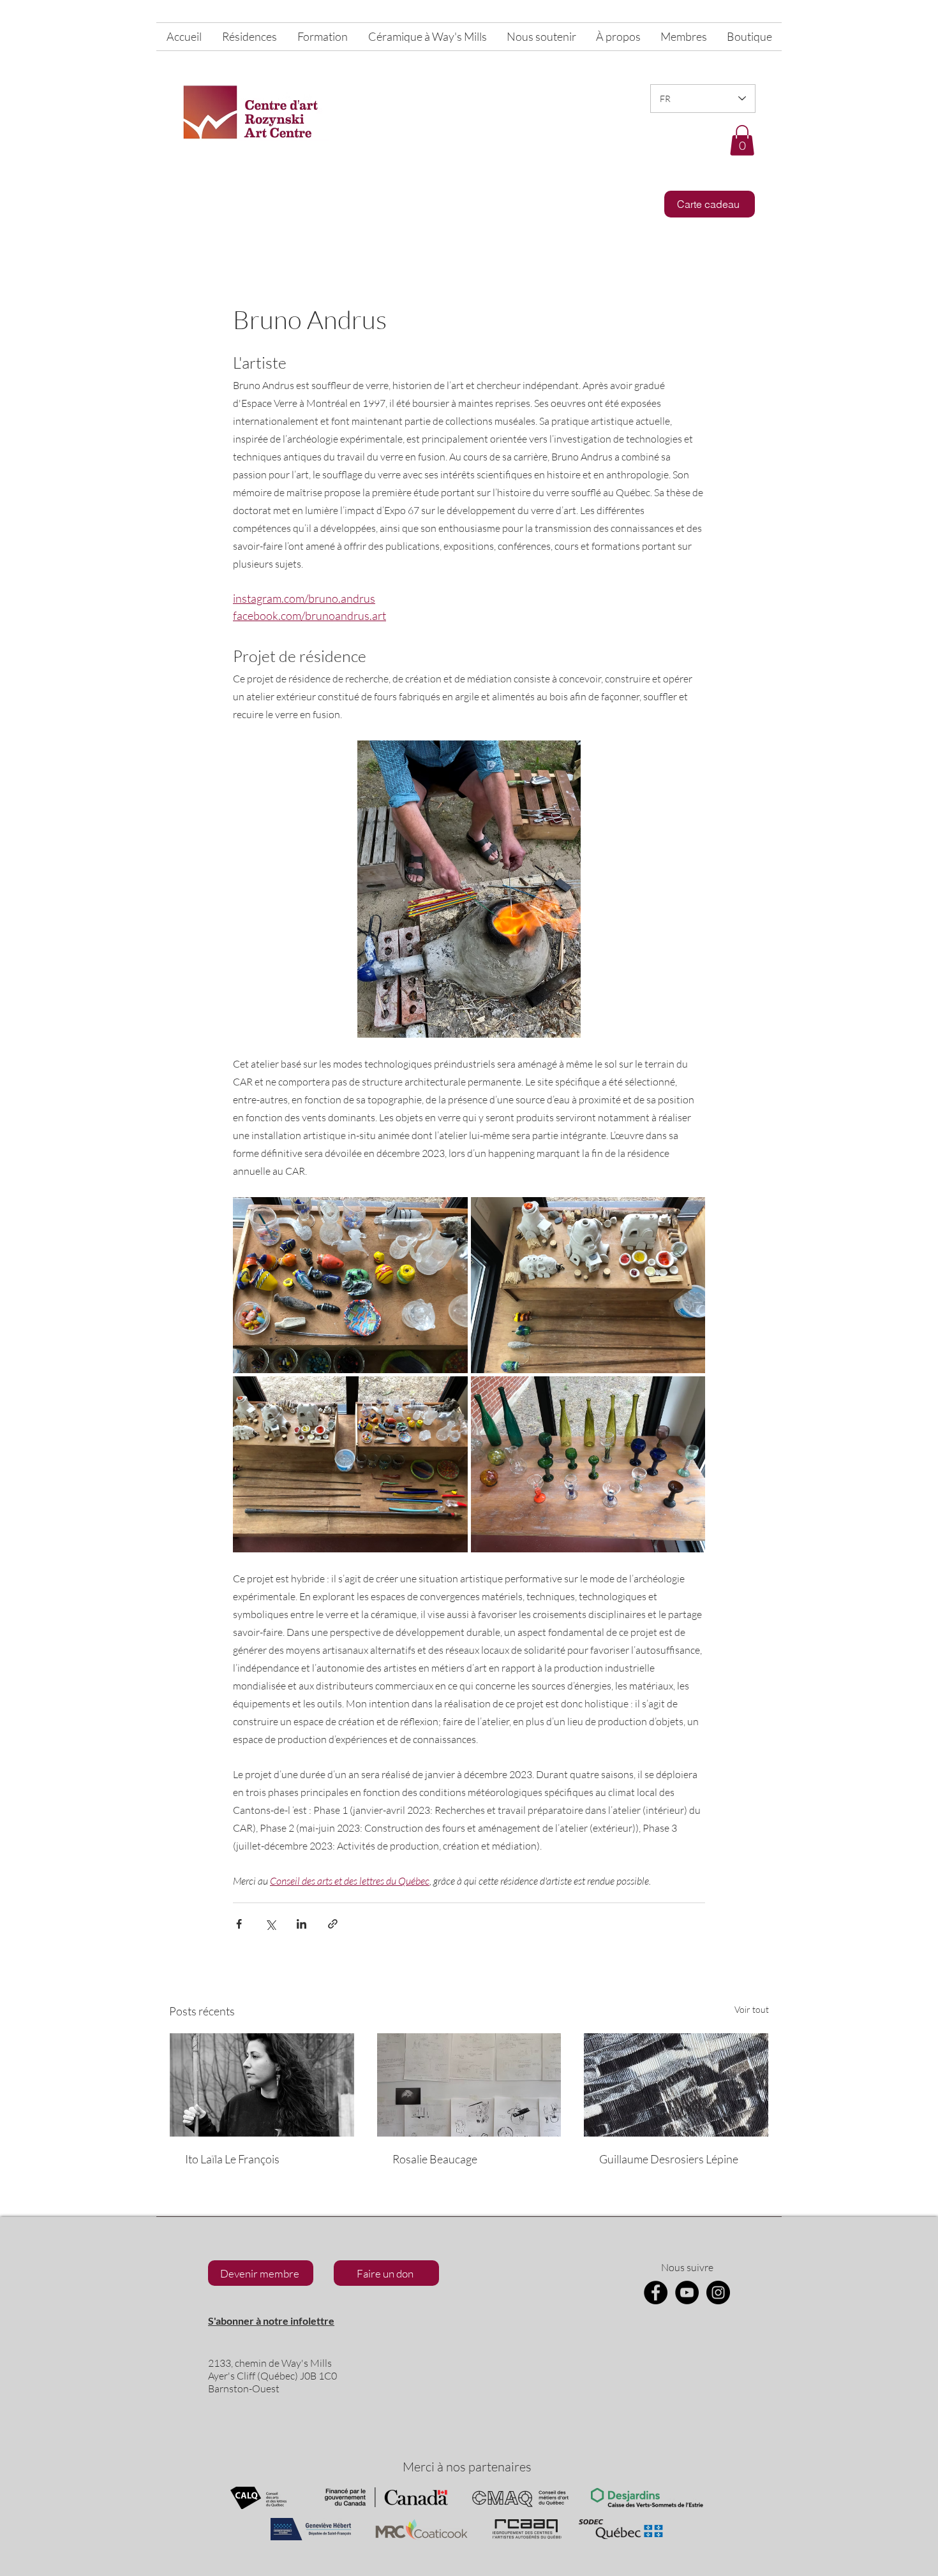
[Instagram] (718, 2293)
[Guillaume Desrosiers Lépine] (676, 2085)
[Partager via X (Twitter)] (270, 1924)
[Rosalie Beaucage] (469, 2085)
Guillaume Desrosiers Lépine (669, 2159)
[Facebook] (656, 2293)
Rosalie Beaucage (435, 2159)
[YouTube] (687, 2293)
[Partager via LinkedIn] (301, 1924)
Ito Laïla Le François (232, 2159)
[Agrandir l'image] (350, 1285)
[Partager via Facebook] (239, 1924)
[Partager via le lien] (333, 1924)
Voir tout (752, 2009)
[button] (742, 140)
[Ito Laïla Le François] (262, 2085)
